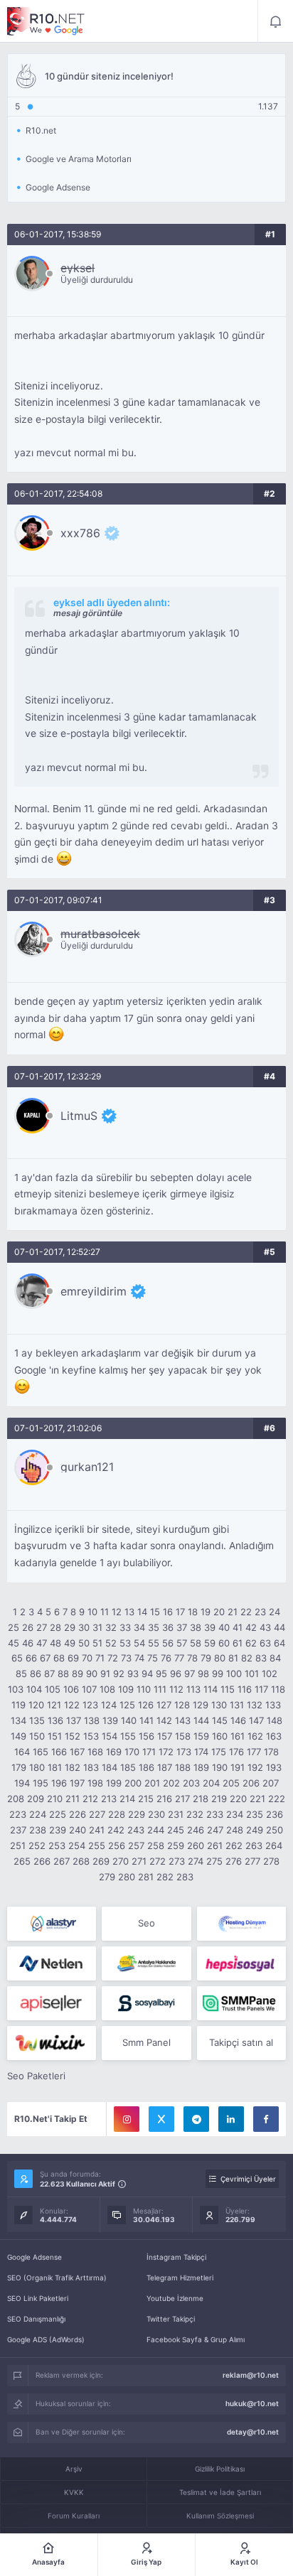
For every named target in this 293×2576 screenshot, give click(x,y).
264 (274, 1845)
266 (42, 1861)
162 (255, 1736)
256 (117, 1845)
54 (139, 1643)
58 (196, 1643)
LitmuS (79, 1116)
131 (237, 1705)
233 (215, 1814)
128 (182, 1705)
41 (238, 1627)
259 (176, 1845)
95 (161, 1674)
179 (19, 1767)
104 (34, 1689)
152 (73, 1736)
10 (92, 1612)
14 (142, 1612)
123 (90, 1705)
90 (92, 1674)
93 (133, 1674)
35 (154, 1627)
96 (176, 1674)
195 (41, 1783)
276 (234, 1861)
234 (235, 1814)
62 (251, 1643)
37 (182, 1627)
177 (254, 1752)
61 (238, 1643)
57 (182, 1643)
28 (55, 1627)
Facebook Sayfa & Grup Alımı (196, 2339)
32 (111, 1627)
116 (245, 1689)
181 (55, 1767)
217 (182, 1799)
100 (234, 1674)
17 (180, 1612)
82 (247, 1658)
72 (113, 1658)
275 (214, 1861)
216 (164, 1799)
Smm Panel (146, 2042)
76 (166, 1658)
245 (176, 1830)
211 (73, 1799)
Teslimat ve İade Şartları (220, 2492)
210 (55, 1799)
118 (278, 1689)
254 (77, 1845)
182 (73, 1767)
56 (168, 1643)
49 (70, 1643)
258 (156, 1845)
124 (109, 1705)
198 (95, 1783)
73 (126, 1658)
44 (279, 1627)
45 (14, 1643)
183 (91, 1767)
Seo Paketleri (36, 2076)
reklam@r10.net (251, 2375)
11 (105, 1612)
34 (139, 1627)
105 (53, 1689)
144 (201, 1720)
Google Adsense (34, 2257)
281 (146, 1877)
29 (70, 1627)
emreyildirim (94, 1291)
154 (110, 1736)
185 (128, 1767)
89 (78, 1674)
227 (97, 1814)
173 (184, 1752)
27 (42, 1627)
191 (238, 1767)
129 (201, 1705)
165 (41, 1752)
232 (195, 1814)
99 (218, 1674)
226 (78, 1814)
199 (114, 1783)
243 (136, 1830)
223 (18, 1814)
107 (89, 1689)
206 (251, 1783)
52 (111, 1643)
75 (153, 1658)
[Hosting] (52, 1924)
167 (77, 1752)
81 (233, 1658)
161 (238, 1736)
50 (84, 1643)
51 (97, 1643)
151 (55, 1736)
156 (146, 1736)
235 (255, 1814)
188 (183, 1767)
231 (176, 1814)
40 (224, 1627)
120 (36, 1705)
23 (260, 1612)
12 (117, 1612)
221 (257, 1799)
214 (127, 1799)
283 (185, 1877)
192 (255, 1767)
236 (275, 1814)
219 (219, 1799)
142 (164, 1720)
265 (22, 1861)
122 (72, 1705)
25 (14, 1627)
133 (273, 1705)
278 (271, 1861)
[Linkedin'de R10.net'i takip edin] (231, 2119)
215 (146, 1799)
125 (127, 1705)
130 (219, 1705)
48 (55, 1643)
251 (18, 1845)
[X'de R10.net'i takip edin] (161, 2119)
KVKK (74, 2492)
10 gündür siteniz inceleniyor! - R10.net (46, 21)
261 (215, 1845)
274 (196, 1861)
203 (191, 1783)
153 (91, 1736)
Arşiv (74, 2469)
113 (193, 1689)
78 (192, 1658)
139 (110, 1720)
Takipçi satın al (241, 2042)
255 (97, 1845)
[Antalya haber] (146, 1963)
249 (255, 1830)
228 (117, 1814)
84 (275, 1658)
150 (37, 1736)
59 (210, 1643)
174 (201, 1752)
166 (59, 1752)
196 (59, 1783)
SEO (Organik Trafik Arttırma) (57, 2278)
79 (206, 1658)
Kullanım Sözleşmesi (220, 2516)
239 (58, 1830)
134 (18, 1720)
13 (129, 1612)
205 (231, 1783)
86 (36, 1674)
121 (54, 1705)
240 (78, 1830)
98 (203, 1674)
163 (274, 1736)
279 (107, 1877)
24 (275, 1612)
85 (21, 1674)
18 (193, 1612)
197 (77, 1783)
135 (37, 1720)
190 (220, 1767)
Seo (146, 1923)
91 (105, 1674)
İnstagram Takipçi (176, 2257)
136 (55, 1720)
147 (256, 1720)
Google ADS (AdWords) (46, 2339)
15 (155, 1612)
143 (183, 1720)
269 (101, 1861)
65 (17, 1658)
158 (183, 1736)
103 (16, 1689)
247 (215, 1830)
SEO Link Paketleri (38, 2298)
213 (109, 1799)
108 (107, 1689)
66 (31, 1658)
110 (144, 1689)
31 (97, 1627)
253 (57, 1845)
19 (206, 1612)
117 (261, 1689)
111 (160, 1689)
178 (271, 1752)
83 (261, 1658)
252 (37, 1845)
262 (234, 1845)
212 (90, 1799)
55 (154, 1643)
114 (211, 1689)
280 (127, 1877)
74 (139, 1658)
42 (251, 1627)
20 (219, 1612)
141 (146, 1720)
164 (22, 1752)
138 (92, 1720)
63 (265, 1643)
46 (28, 1643)
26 (28, 1627)
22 (246, 1612)
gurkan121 (87, 1467)
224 (38, 1814)
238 (38, 1830)
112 (176, 1689)
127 (164, 1705)
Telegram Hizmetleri (180, 2278)
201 (152, 1783)
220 (238, 1799)
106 (71, 1689)
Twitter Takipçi (171, 2319)
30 (84, 1627)
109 (126, 1689)
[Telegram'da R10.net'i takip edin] (196, 2119)
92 (119, 1674)
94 (147, 1674)
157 (165, 1736)
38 (196, 1627)
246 (196, 1830)
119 (18, 1705)
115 (228, 1689)
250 (275, 1830)
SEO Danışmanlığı (36, 2319)
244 (156, 1830)
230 (156, 1814)
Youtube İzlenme (175, 2298)
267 (62, 1861)
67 (45, 1658)
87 (49, 1674)
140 (129, 1720)
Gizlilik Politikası (220, 2469)
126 (146, 1705)
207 (271, 1783)
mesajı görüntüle (88, 613)
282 (165, 1877)
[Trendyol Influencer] (52, 2043)
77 (179, 1658)
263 (254, 1845)
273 (177, 1861)
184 (110, 1767)
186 (146, 1767)
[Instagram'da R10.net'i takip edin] (127, 2119)
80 (220, 1658)
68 (59, 1658)
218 (201, 1799)
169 (114, 1752)
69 (73, 1658)
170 (132, 1752)
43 (265, 1627)
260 (196, 1845)
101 (252, 1674)
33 (125, 1627)
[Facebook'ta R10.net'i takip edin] (266, 2119)
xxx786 (80, 533)
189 (201, 1767)
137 (74, 1720)
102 (270, 1674)
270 (121, 1861)
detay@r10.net (253, 2432)
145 (220, 1720)
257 (136, 1845)
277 (252, 1861)
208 (16, 1799)
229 (137, 1814)
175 (219, 1752)
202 (171, 1783)
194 (22, 1783)
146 (238, 1720)
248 (235, 1830)
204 (211, 1783)
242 (116, 1830)
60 (224, 1643)
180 (37, 1767)
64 (279, 1643)
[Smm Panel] (241, 1963)
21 (233, 1612)
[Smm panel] (241, 2003)
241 (97, 1830)
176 (236, 1752)
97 (190, 1674)
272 (158, 1861)
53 (125, 1643)
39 (210, 1627)
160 (220, 1736)
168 (95, 1752)
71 (100, 1658)
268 (81, 1861)
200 (133, 1783)
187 (165, 1767)
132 (255, 1705)
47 (42, 1643)
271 (139, 1861)
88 (63, 1674)
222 (277, 1799)
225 (58, 1814)
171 (149, 1752)
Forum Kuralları (74, 2516)
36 (168, 1627)
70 (87, 1658)
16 (168, 1612)
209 (36, 1799)
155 (128, 1736)
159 (201, 1736)
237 (18, 1830)
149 (18, 1736)
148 (275, 1720)
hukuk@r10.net (252, 2403)
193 (274, 1767)
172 (166, 1752)
